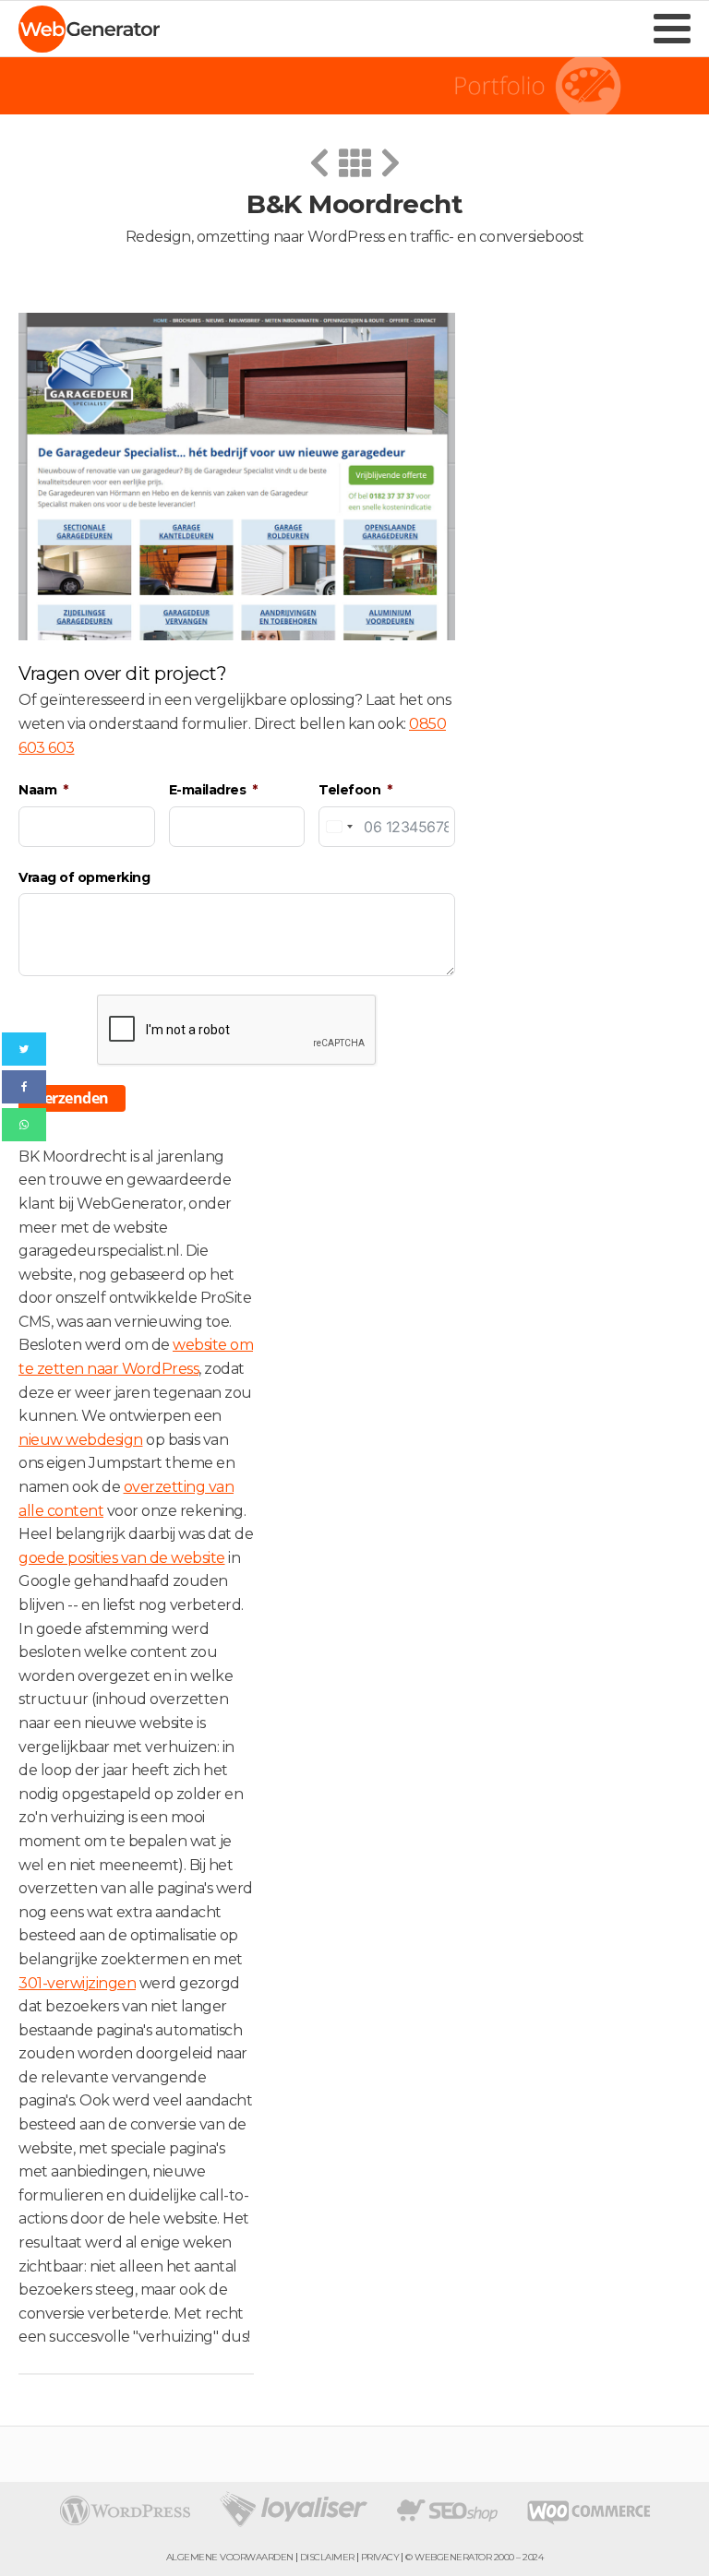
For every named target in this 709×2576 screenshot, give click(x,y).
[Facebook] (24, 1087)
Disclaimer (327, 2558)
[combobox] (339, 827)
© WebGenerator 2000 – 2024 (474, 2558)
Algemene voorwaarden (230, 2558)
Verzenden (72, 1098)
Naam (37, 790)
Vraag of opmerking (84, 877)
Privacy (380, 2558)
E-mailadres (208, 790)
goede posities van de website (122, 1558)
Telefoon (349, 790)
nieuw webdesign (81, 1440)
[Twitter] (24, 1049)
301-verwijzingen (77, 1983)
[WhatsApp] (24, 1125)
